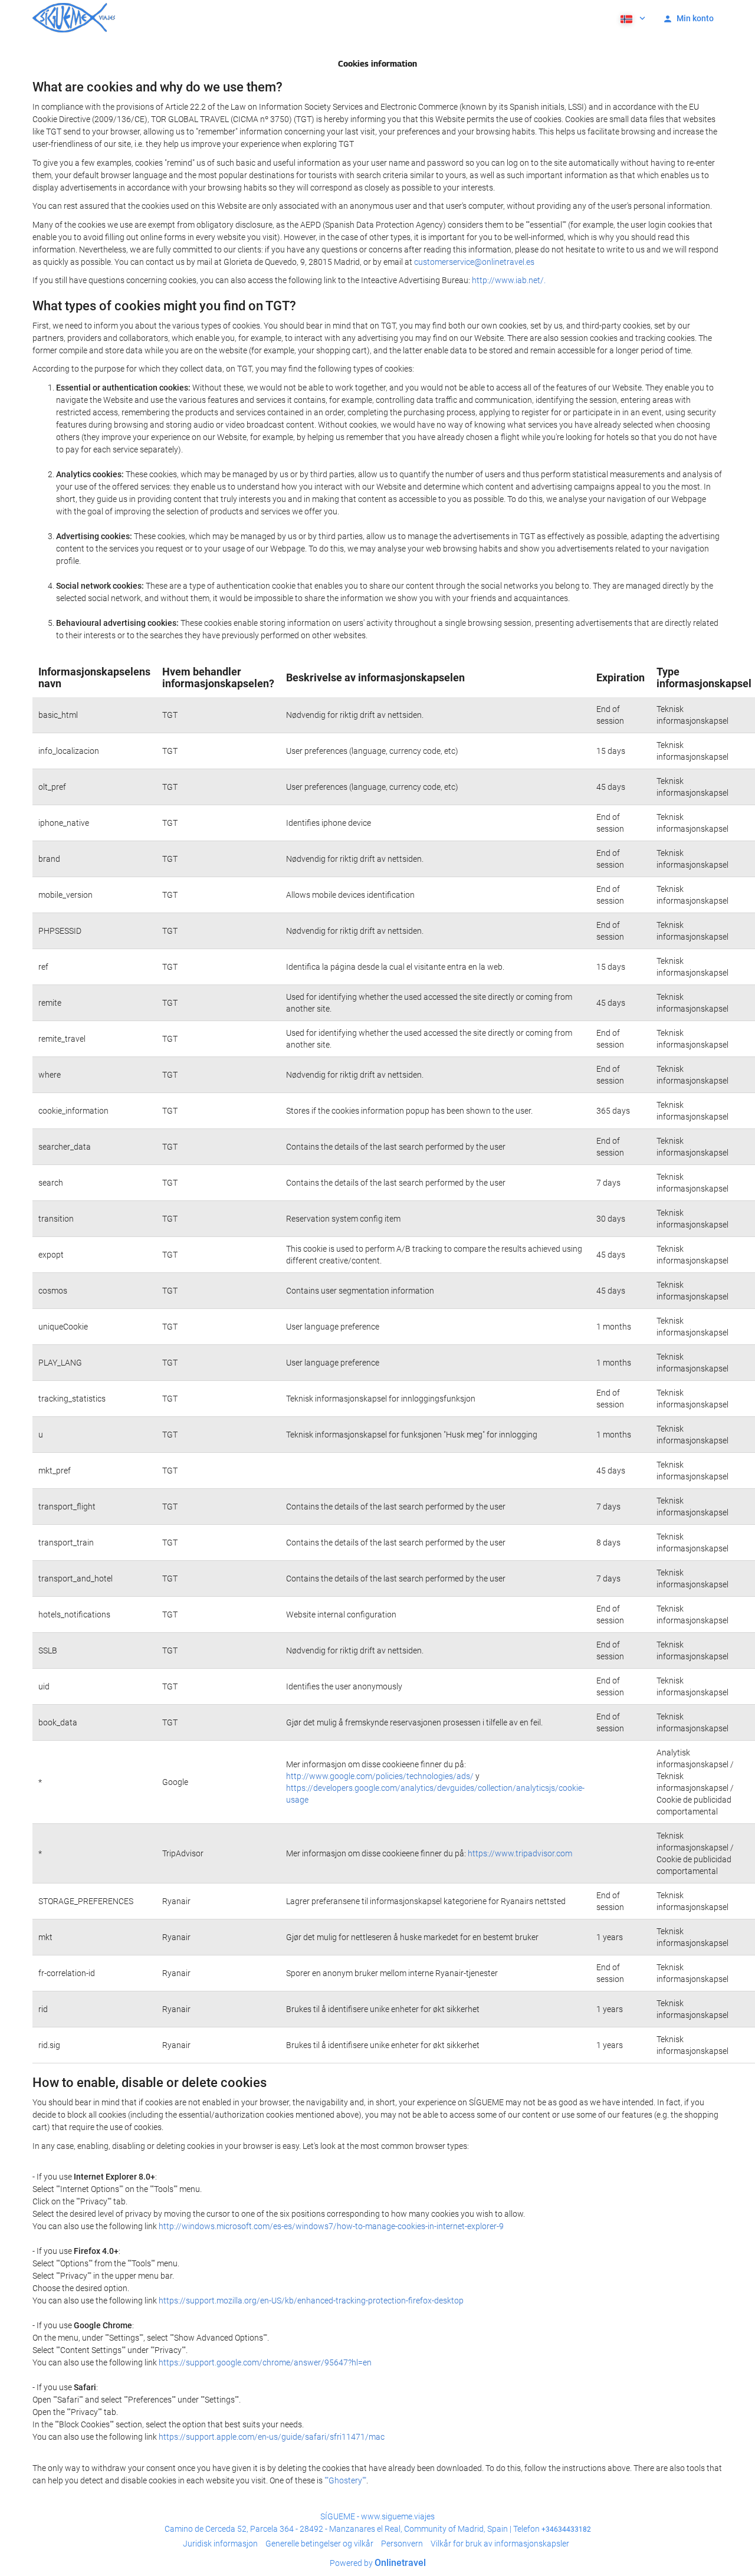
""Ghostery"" (345, 2480)
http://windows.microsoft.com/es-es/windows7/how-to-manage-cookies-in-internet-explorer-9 (331, 2226)
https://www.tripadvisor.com (520, 1853)
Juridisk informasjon (220, 2544)
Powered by (378, 2563)
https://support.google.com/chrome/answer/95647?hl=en (265, 2362)
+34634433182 (566, 2529)
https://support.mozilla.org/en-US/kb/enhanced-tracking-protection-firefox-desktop (311, 2301)
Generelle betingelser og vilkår (319, 2544)
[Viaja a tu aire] (74, 18)
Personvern (402, 2544)
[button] (632, 18)
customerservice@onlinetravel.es (474, 262)
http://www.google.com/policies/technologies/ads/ (380, 1776)
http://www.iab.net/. (509, 280)
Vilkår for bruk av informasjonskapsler (500, 2544)
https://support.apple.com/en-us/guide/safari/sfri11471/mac (272, 2437)
